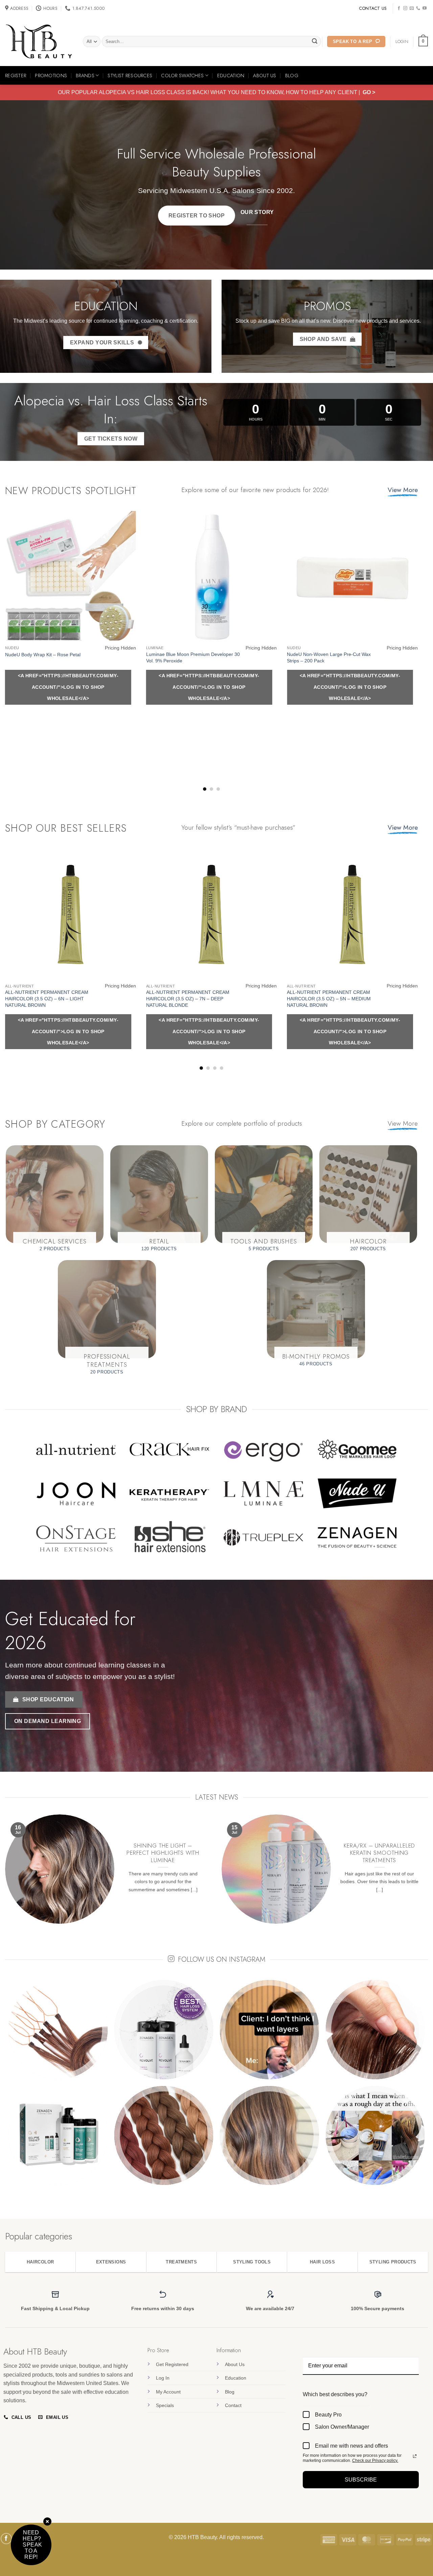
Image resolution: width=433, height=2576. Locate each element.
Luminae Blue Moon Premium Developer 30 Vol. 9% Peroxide (193, 657)
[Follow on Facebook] (399, 8)
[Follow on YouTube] (425, 8)
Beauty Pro (328, 2415)
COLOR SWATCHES (182, 76)
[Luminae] (263, 1493)
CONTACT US (373, 8)
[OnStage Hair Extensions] (76, 1537)
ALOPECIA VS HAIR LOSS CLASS (142, 92)
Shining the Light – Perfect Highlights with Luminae (163, 1853)
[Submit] (315, 42)
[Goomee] (357, 1449)
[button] (423, 42)
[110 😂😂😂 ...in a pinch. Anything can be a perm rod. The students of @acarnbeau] (58, 2030)
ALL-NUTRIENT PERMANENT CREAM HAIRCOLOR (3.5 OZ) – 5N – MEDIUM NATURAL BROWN (329, 998)
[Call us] (418, 8)
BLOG (292, 76)
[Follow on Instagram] (405, 8)
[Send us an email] (412, 8)
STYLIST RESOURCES (130, 76)
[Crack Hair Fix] (170, 1449)
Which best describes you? (335, 2394)
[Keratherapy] (170, 1493)
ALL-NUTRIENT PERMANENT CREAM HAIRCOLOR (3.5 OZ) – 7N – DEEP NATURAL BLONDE (188, 998)
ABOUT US (265, 76)
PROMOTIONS (51, 76)
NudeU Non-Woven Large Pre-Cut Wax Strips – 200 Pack (329, 657)
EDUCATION (231, 76)
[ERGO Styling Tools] (263, 1449)
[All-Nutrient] (76, 1449)
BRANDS (85, 76)
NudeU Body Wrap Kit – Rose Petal (43, 655)
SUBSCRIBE (361, 2480)
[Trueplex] (263, 1537)
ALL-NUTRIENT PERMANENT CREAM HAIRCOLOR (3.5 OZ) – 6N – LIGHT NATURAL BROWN (47, 998)
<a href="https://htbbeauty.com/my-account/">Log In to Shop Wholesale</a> (68, 687)
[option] (216, 2082)
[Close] (47, 2522)
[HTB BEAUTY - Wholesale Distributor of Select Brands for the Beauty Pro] (39, 42)
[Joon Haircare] (76, 1493)
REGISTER (16, 76)
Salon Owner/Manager (342, 2427)
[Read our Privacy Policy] (415, 2456)
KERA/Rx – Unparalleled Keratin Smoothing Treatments (379, 1853)
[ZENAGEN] (357, 1493)
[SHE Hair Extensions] (170, 1537)
